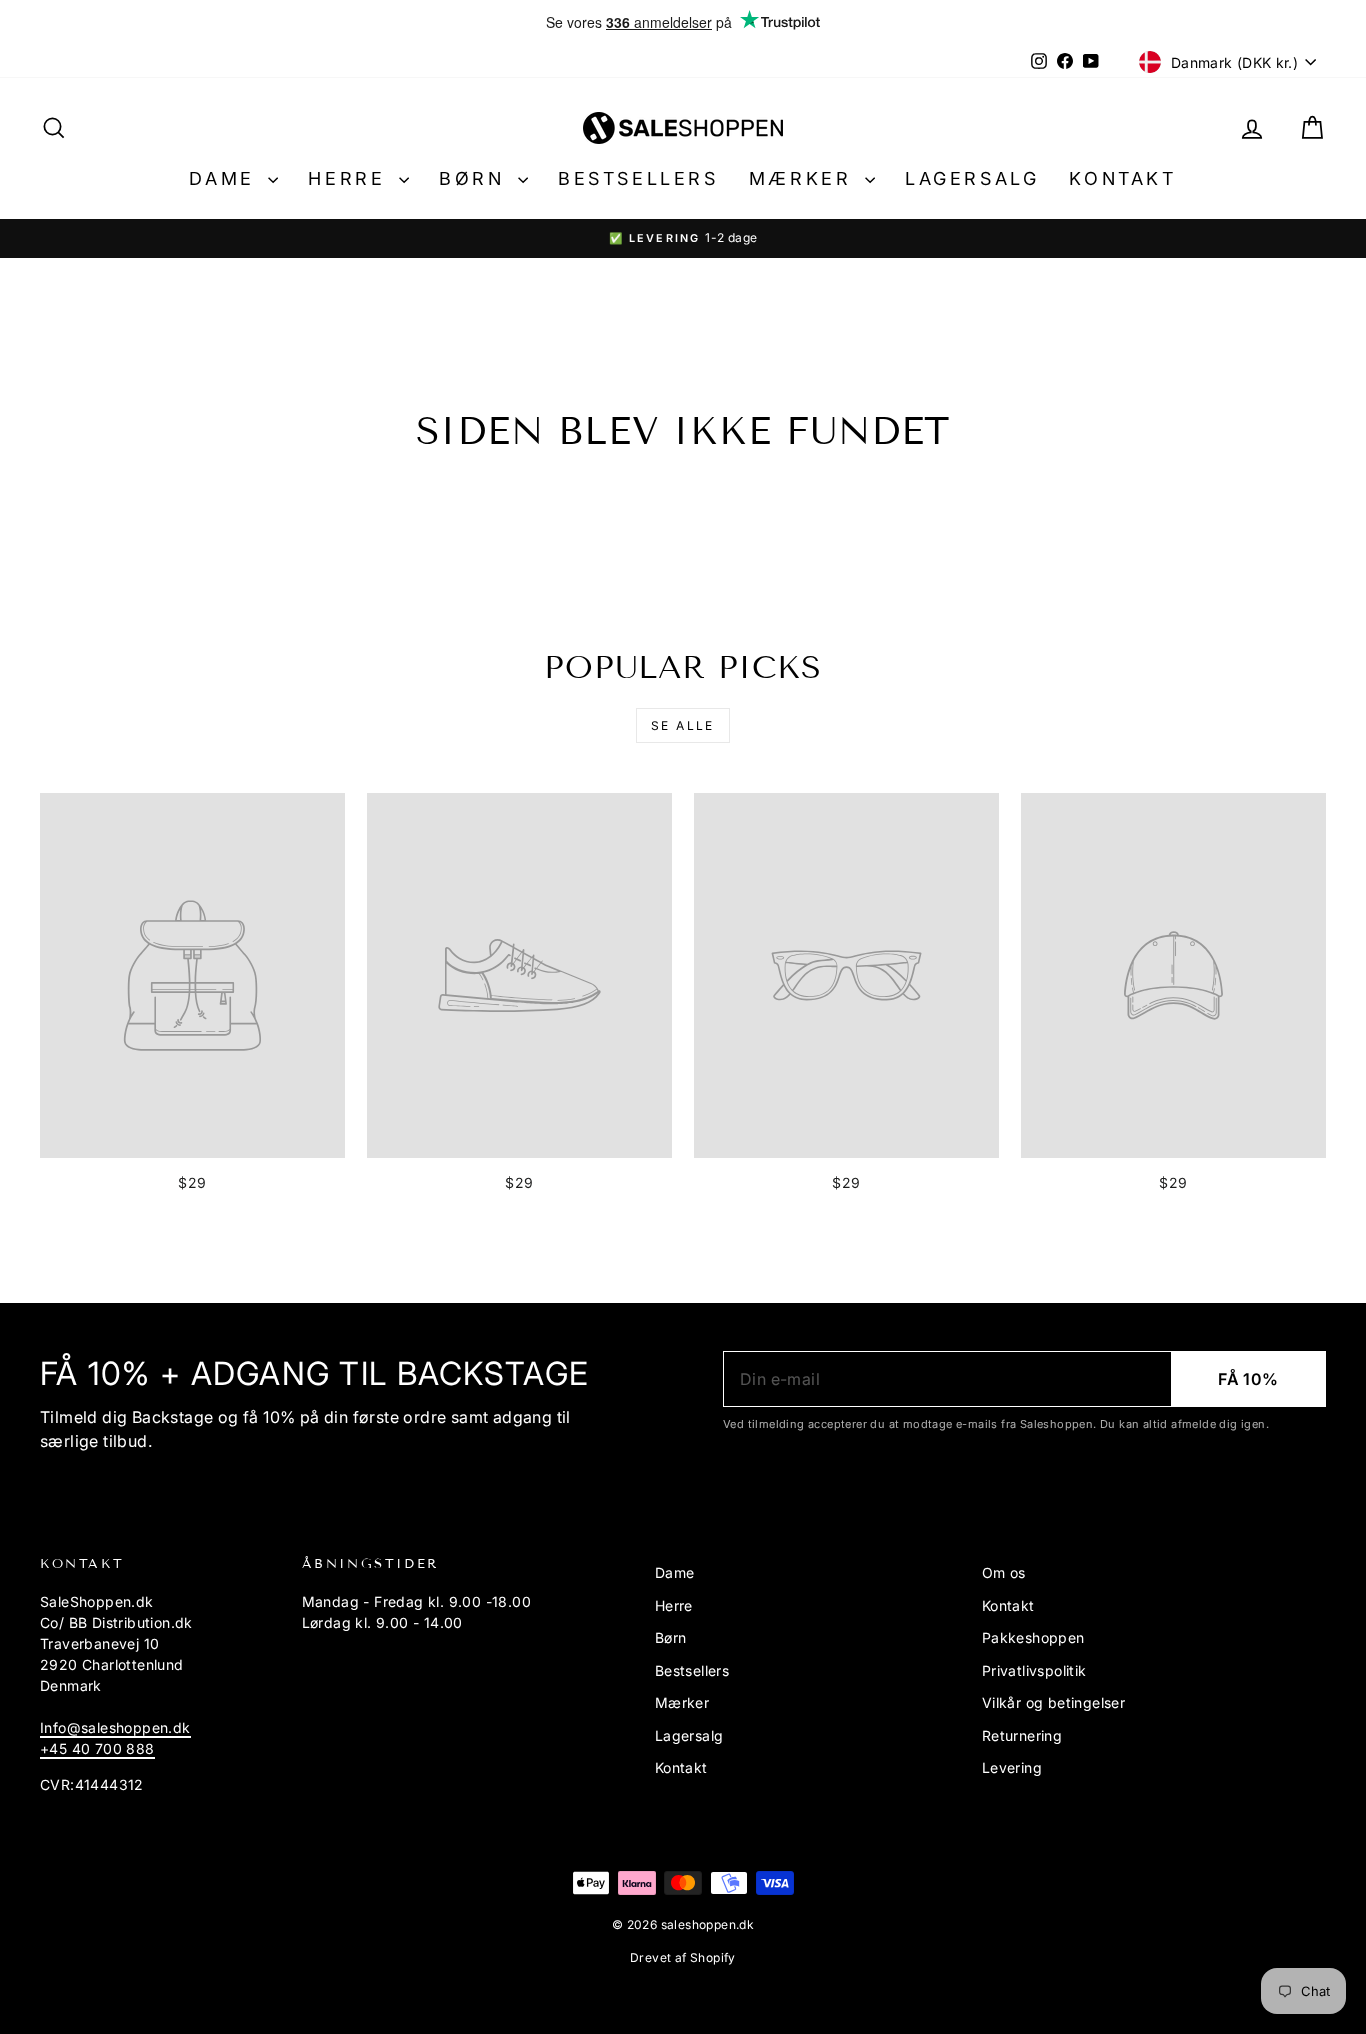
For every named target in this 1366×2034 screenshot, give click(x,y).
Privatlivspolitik (1034, 1670)
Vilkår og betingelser (1053, 1702)
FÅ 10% (1248, 1379)
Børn (476, 178)
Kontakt (1122, 178)
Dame (226, 178)
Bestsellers (638, 178)
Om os (1004, 1572)
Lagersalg (972, 178)
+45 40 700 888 (97, 1748)
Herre (351, 178)
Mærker (804, 178)
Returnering (1022, 1735)
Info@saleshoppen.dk (115, 1727)
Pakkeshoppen (1033, 1637)
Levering (1012, 1767)
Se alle (683, 725)
